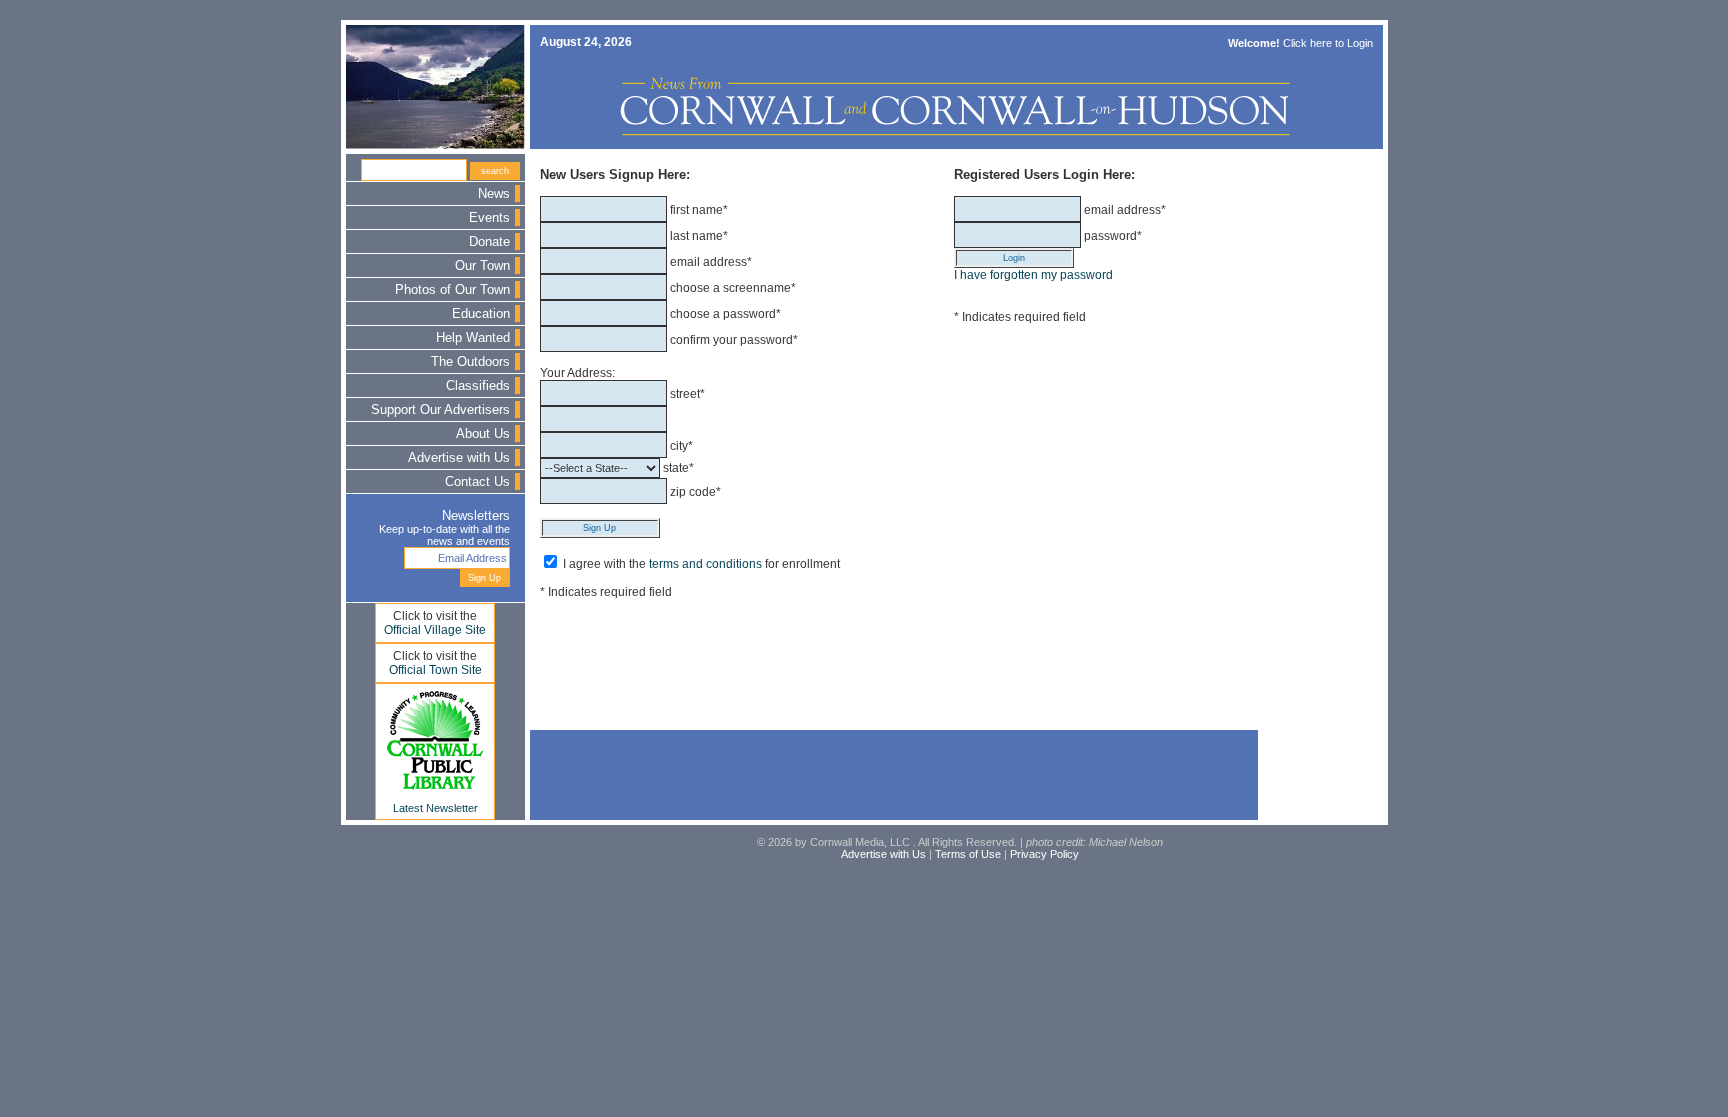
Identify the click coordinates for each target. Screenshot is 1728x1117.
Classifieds (478, 386)
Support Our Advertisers (440, 410)
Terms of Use (968, 854)
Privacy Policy (1044, 854)
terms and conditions (705, 564)
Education (481, 314)
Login (1360, 43)
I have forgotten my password (1033, 275)
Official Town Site (435, 670)
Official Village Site (435, 630)
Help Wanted (473, 338)
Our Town (482, 266)
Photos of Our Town (452, 290)
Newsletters (476, 516)
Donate (489, 242)
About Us (483, 434)
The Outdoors (470, 362)
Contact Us (477, 482)
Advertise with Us (459, 458)
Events (489, 218)
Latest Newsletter (435, 808)
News (494, 194)
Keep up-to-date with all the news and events (444, 535)
